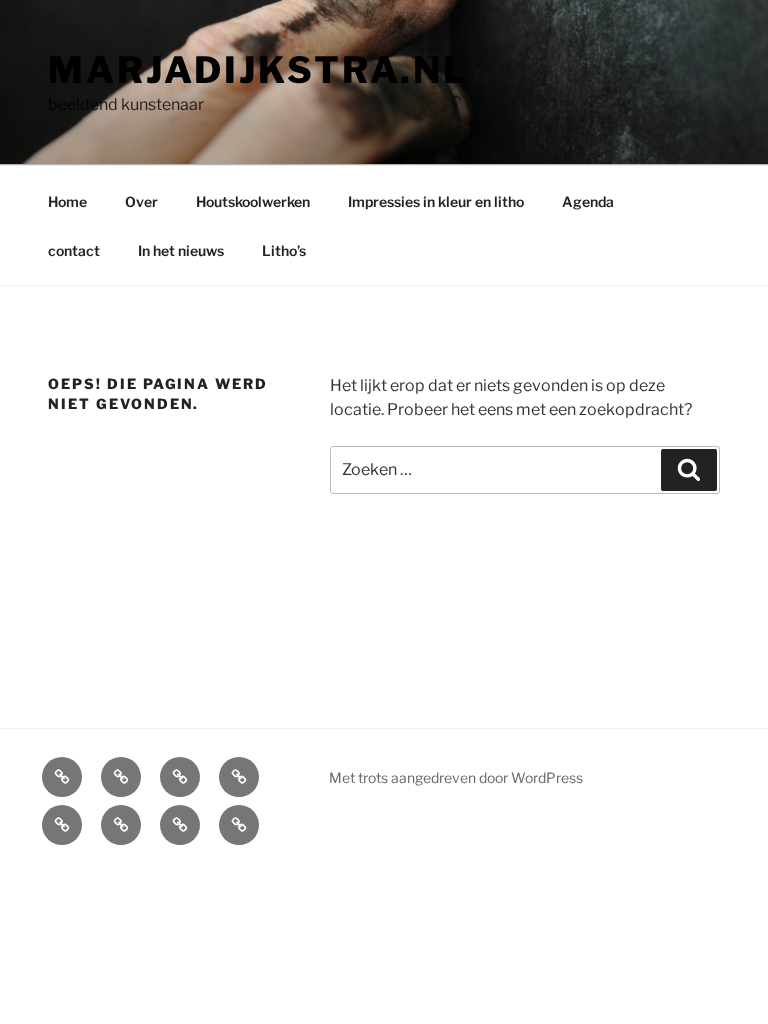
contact (74, 250)
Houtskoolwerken (253, 201)
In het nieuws (181, 250)
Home (67, 201)
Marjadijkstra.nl (258, 70)
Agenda (588, 201)
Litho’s (284, 250)
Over (141, 201)
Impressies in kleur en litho (436, 201)
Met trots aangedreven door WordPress (456, 777)
